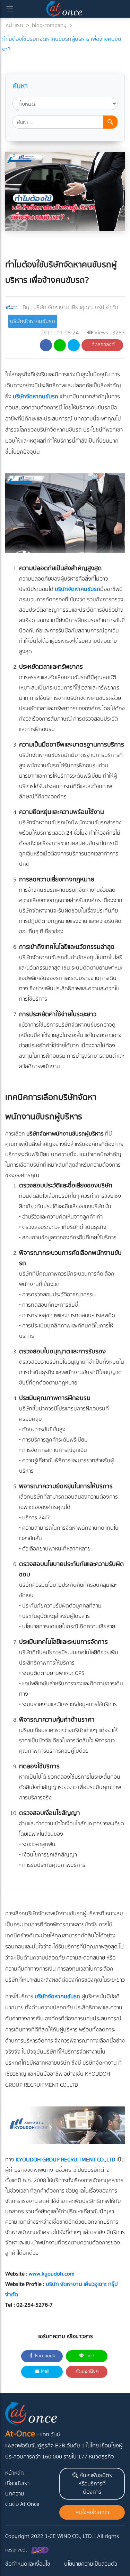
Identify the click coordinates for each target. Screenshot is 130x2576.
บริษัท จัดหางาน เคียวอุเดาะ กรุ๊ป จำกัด (76, 307)
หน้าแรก (14, 25)
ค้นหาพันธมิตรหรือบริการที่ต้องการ (95, 2484)
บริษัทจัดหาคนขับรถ (33, 321)
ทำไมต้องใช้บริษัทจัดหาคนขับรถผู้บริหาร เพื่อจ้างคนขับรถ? (61, 44)
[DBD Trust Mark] (40, 2550)
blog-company (49, 25)
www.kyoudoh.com (52, 2274)
